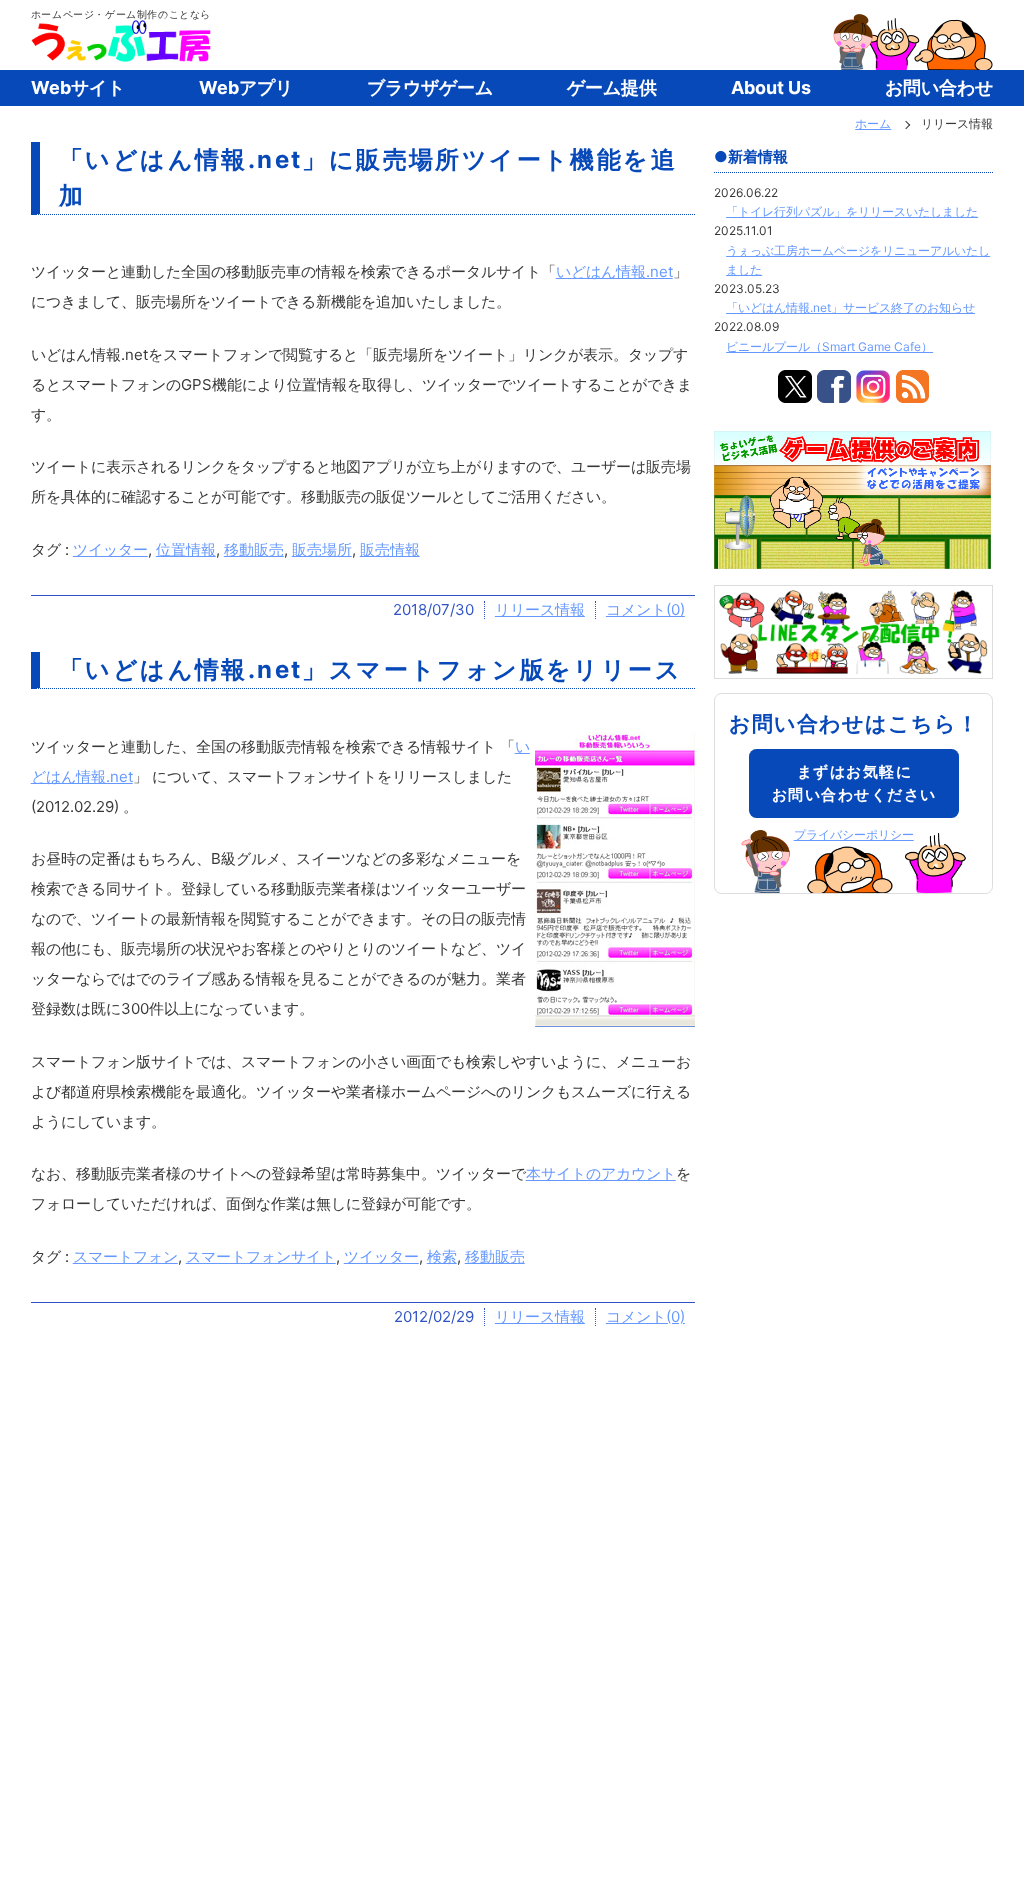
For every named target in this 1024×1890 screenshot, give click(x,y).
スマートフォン (125, 1256)
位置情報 (186, 549)
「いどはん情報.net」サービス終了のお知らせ (850, 307)
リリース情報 (540, 609)
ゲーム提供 (612, 87)
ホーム (873, 123)
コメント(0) (645, 609)
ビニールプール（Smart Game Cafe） (829, 346)
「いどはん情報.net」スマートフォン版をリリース (370, 669)
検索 (442, 1256)
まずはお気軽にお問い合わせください (854, 783)
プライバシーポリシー (854, 834)
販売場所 (322, 549)
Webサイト (78, 87)
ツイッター (110, 549)
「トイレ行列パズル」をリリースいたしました (852, 211)
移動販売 (254, 549)
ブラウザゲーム (430, 87)
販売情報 (390, 549)
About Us (771, 87)
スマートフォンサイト (261, 1256)
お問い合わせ (939, 87)
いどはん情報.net (614, 271)
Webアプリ (246, 87)
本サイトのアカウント (601, 1173)
